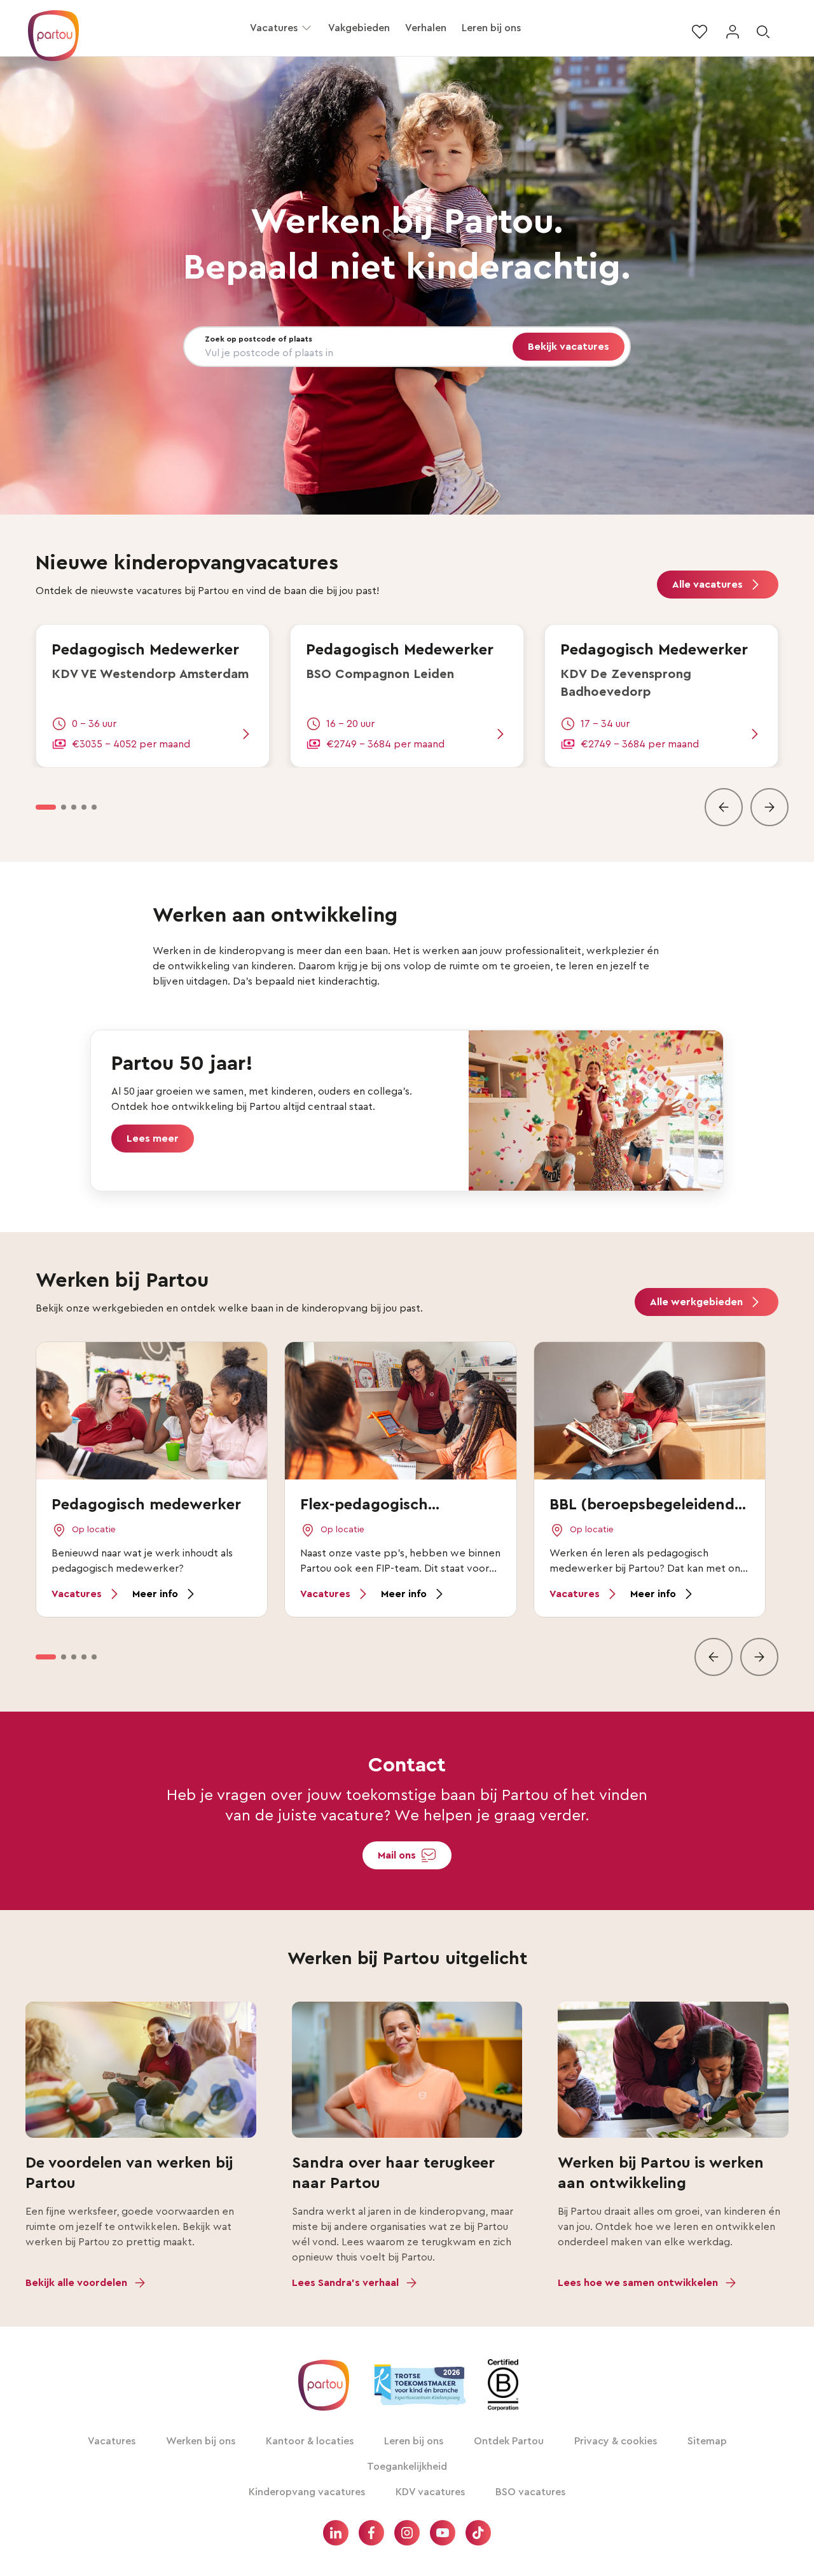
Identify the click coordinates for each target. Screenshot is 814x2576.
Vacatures (274, 28)
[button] (307, 28)
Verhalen (426, 28)
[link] (153, 696)
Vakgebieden (359, 28)
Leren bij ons (491, 28)
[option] (46, 807)
